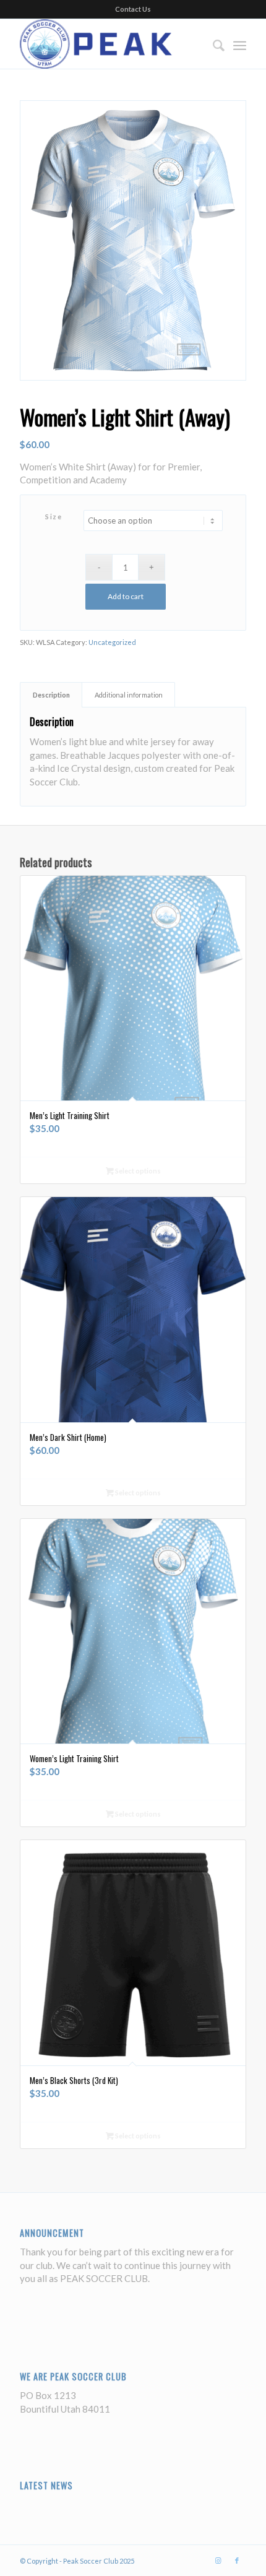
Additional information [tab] (129, 695)
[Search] (212, 44)
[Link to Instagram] (218, 2561)
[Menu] (240, 44)
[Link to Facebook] (237, 2561)
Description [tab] (51, 695)
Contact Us (133, 9)
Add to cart (126, 596)
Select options (137, 1171)
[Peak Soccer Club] (110, 44)
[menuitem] (212, 44)
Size (54, 516)
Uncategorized (112, 642)
